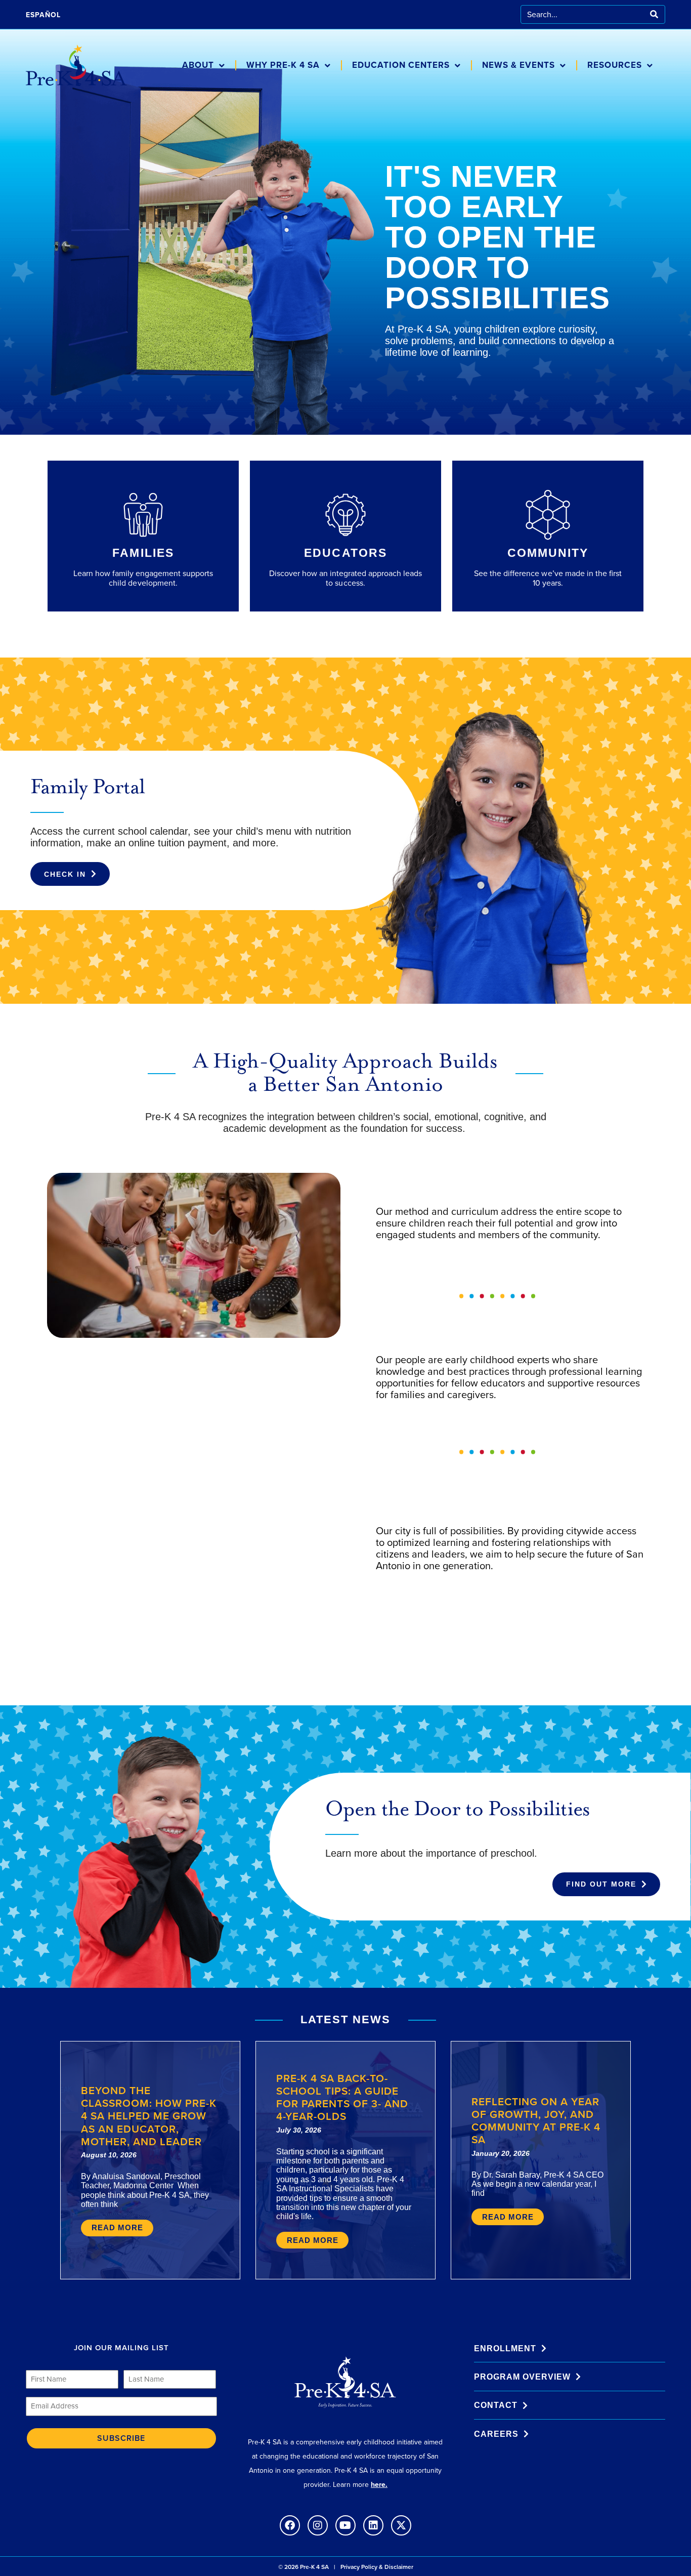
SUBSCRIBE (121, 2438)
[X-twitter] (401, 2525)
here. (379, 2485)
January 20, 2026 (501, 2153)
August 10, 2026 (109, 2155)
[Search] (654, 14)
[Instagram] (318, 2525)
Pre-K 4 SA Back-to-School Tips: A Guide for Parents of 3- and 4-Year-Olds (342, 2097)
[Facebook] (290, 2525)
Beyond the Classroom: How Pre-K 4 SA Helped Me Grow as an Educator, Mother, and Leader (149, 2116)
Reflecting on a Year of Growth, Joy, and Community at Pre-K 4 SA (536, 2121)
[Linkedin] (373, 2525)
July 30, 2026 (299, 2130)
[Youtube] (345, 2525)
